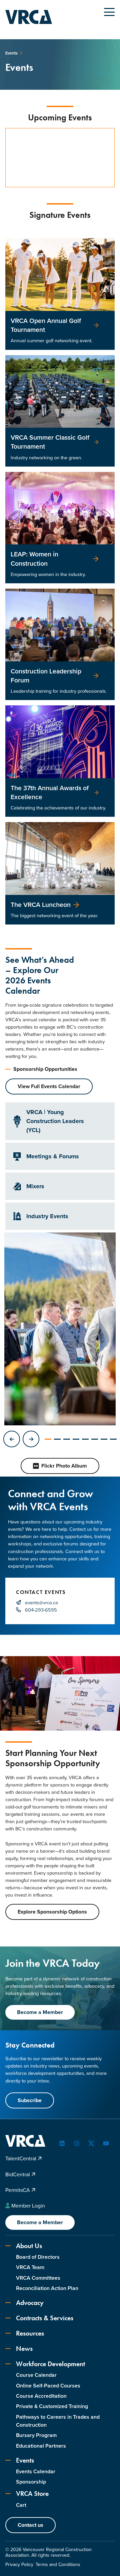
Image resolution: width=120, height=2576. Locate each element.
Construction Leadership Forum (46, 676)
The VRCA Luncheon (41, 905)
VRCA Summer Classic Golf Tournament (50, 442)
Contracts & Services (45, 2318)
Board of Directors (38, 2257)
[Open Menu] (109, 12)
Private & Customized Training (52, 2406)
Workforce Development (50, 2364)
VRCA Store (32, 2494)
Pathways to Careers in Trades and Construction (58, 2421)
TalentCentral (21, 2158)
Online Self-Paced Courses (48, 2386)
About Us (29, 2246)
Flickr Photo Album (64, 1466)
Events (25, 2460)
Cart (21, 2505)
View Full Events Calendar (49, 1086)
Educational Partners (41, 2446)
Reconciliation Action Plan (47, 2288)
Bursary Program (36, 2435)
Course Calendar (36, 2375)
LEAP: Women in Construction (34, 559)
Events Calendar (36, 2471)
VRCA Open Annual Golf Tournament (46, 325)
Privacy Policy (19, 2565)
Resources (30, 2333)
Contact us (30, 2525)
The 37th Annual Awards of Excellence (50, 792)
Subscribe (30, 2100)
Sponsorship (31, 2482)
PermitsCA (18, 2190)
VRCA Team (30, 2267)
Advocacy (30, 2303)
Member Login (28, 2206)
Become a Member (40, 2012)
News (24, 2349)
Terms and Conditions (58, 2565)
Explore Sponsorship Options (52, 1912)
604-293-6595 (41, 1610)
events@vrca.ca (41, 1603)
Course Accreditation (41, 2396)
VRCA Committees (38, 2278)
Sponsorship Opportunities (45, 1069)
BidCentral (18, 2174)
